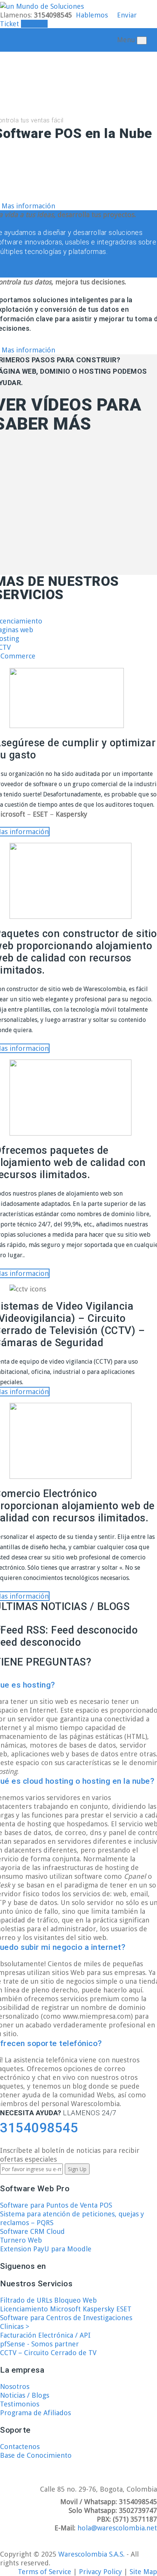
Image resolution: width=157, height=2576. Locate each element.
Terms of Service (46, 2572)
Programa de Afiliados (35, 2413)
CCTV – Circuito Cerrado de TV (48, 2353)
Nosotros (15, 2386)
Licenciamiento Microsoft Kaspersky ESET (66, 2309)
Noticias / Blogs (25, 2395)
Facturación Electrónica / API (45, 2335)
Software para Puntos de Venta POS (56, 2205)
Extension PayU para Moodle (46, 2249)
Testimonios (20, 2404)
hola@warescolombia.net (117, 2528)
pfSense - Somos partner (39, 2344)
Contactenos (20, 2447)
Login (37, 24)
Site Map (143, 2572)
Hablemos (92, 15)
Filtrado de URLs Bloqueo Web (48, 2300)
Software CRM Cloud (32, 2231)
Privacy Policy (101, 2572)
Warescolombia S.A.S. (91, 2554)
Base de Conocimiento (36, 2455)
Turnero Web (21, 2240)
